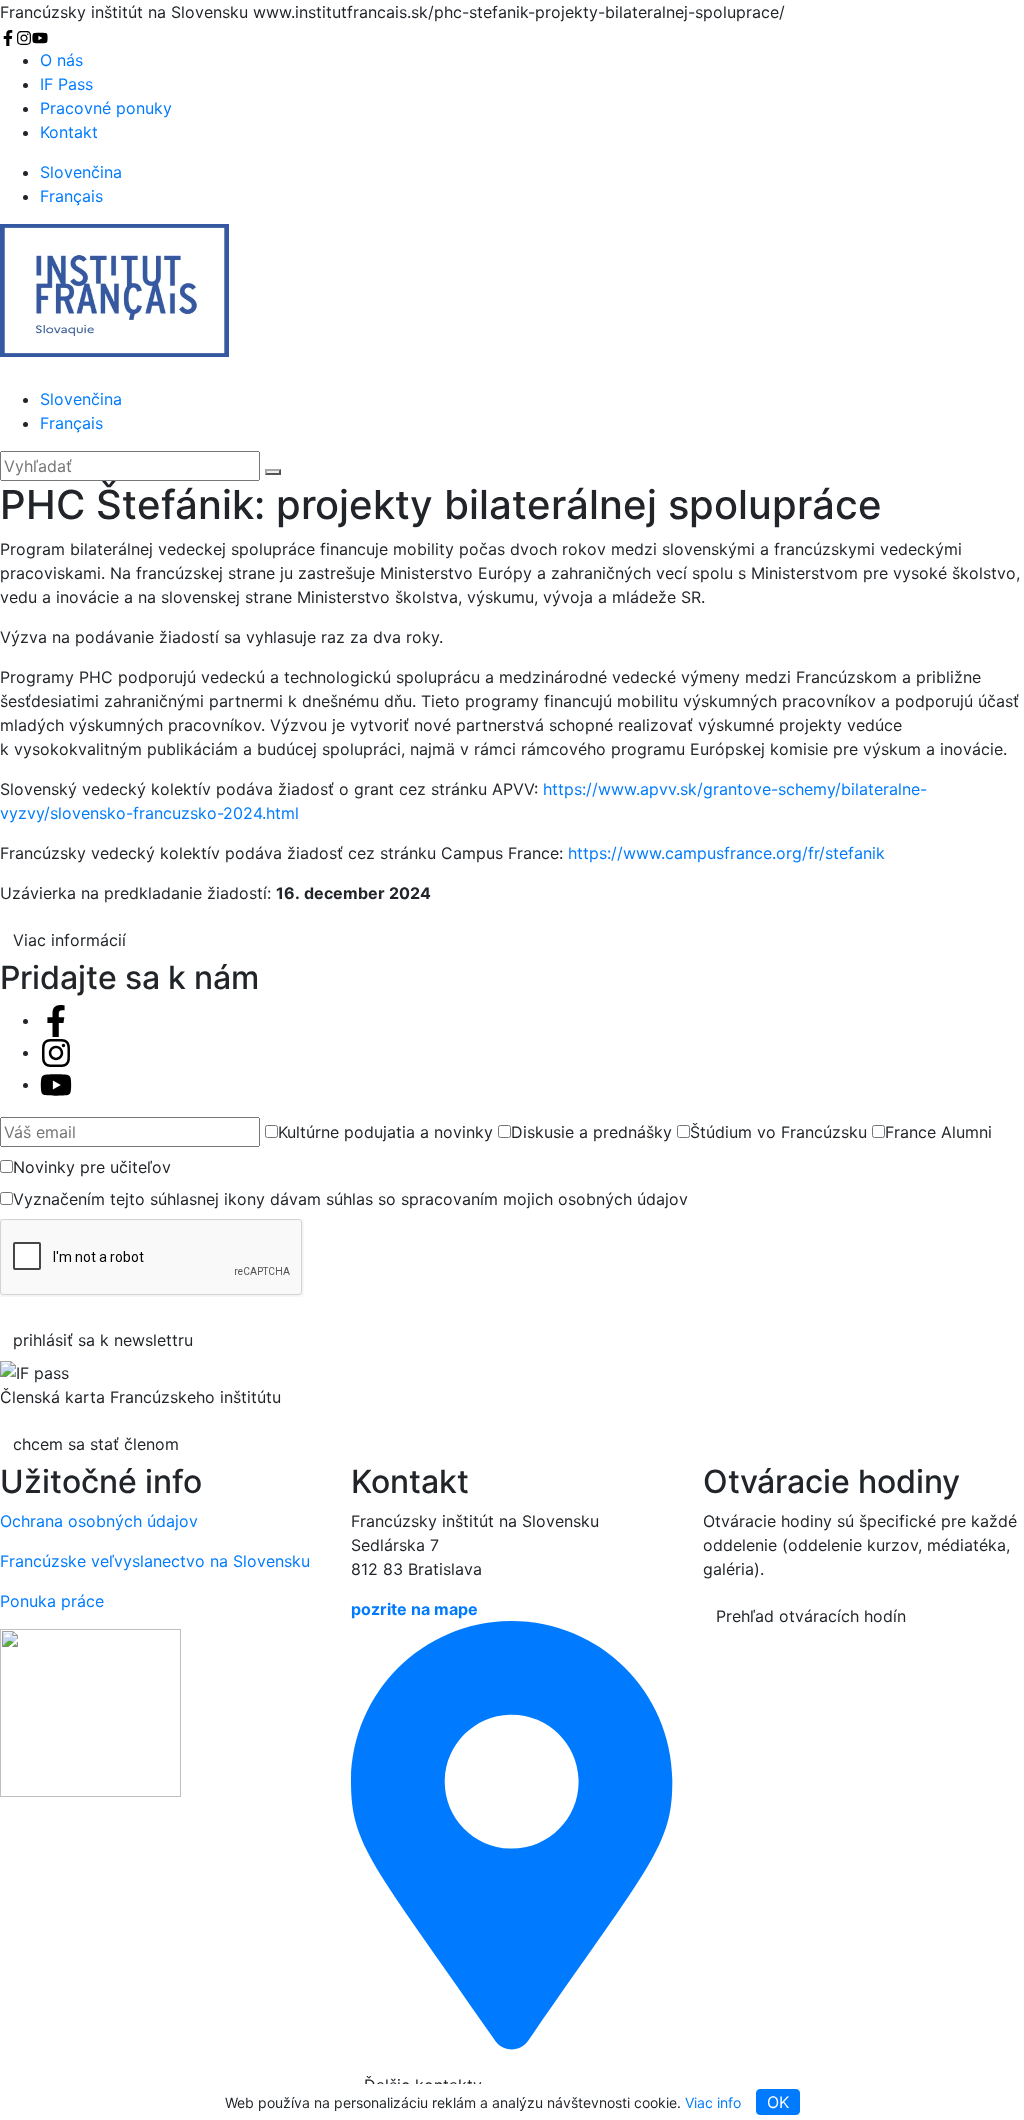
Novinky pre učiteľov (92, 1167)
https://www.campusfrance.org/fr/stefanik (726, 853)
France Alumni (938, 1132)
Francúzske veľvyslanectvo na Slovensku (155, 1561)
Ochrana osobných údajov (99, 1521)
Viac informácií (69, 940)
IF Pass (66, 84)
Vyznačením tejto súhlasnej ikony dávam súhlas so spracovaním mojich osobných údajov (350, 1199)
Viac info (713, 2102)
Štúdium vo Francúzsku (778, 1132)
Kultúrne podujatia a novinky (385, 1132)
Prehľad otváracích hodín (811, 1616)
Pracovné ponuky (106, 108)
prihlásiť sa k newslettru (103, 1340)
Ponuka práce (52, 1601)
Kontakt (69, 132)
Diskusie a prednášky (591, 1132)
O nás (61, 60)
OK (778, 2102)
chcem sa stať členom (96, 1444)
